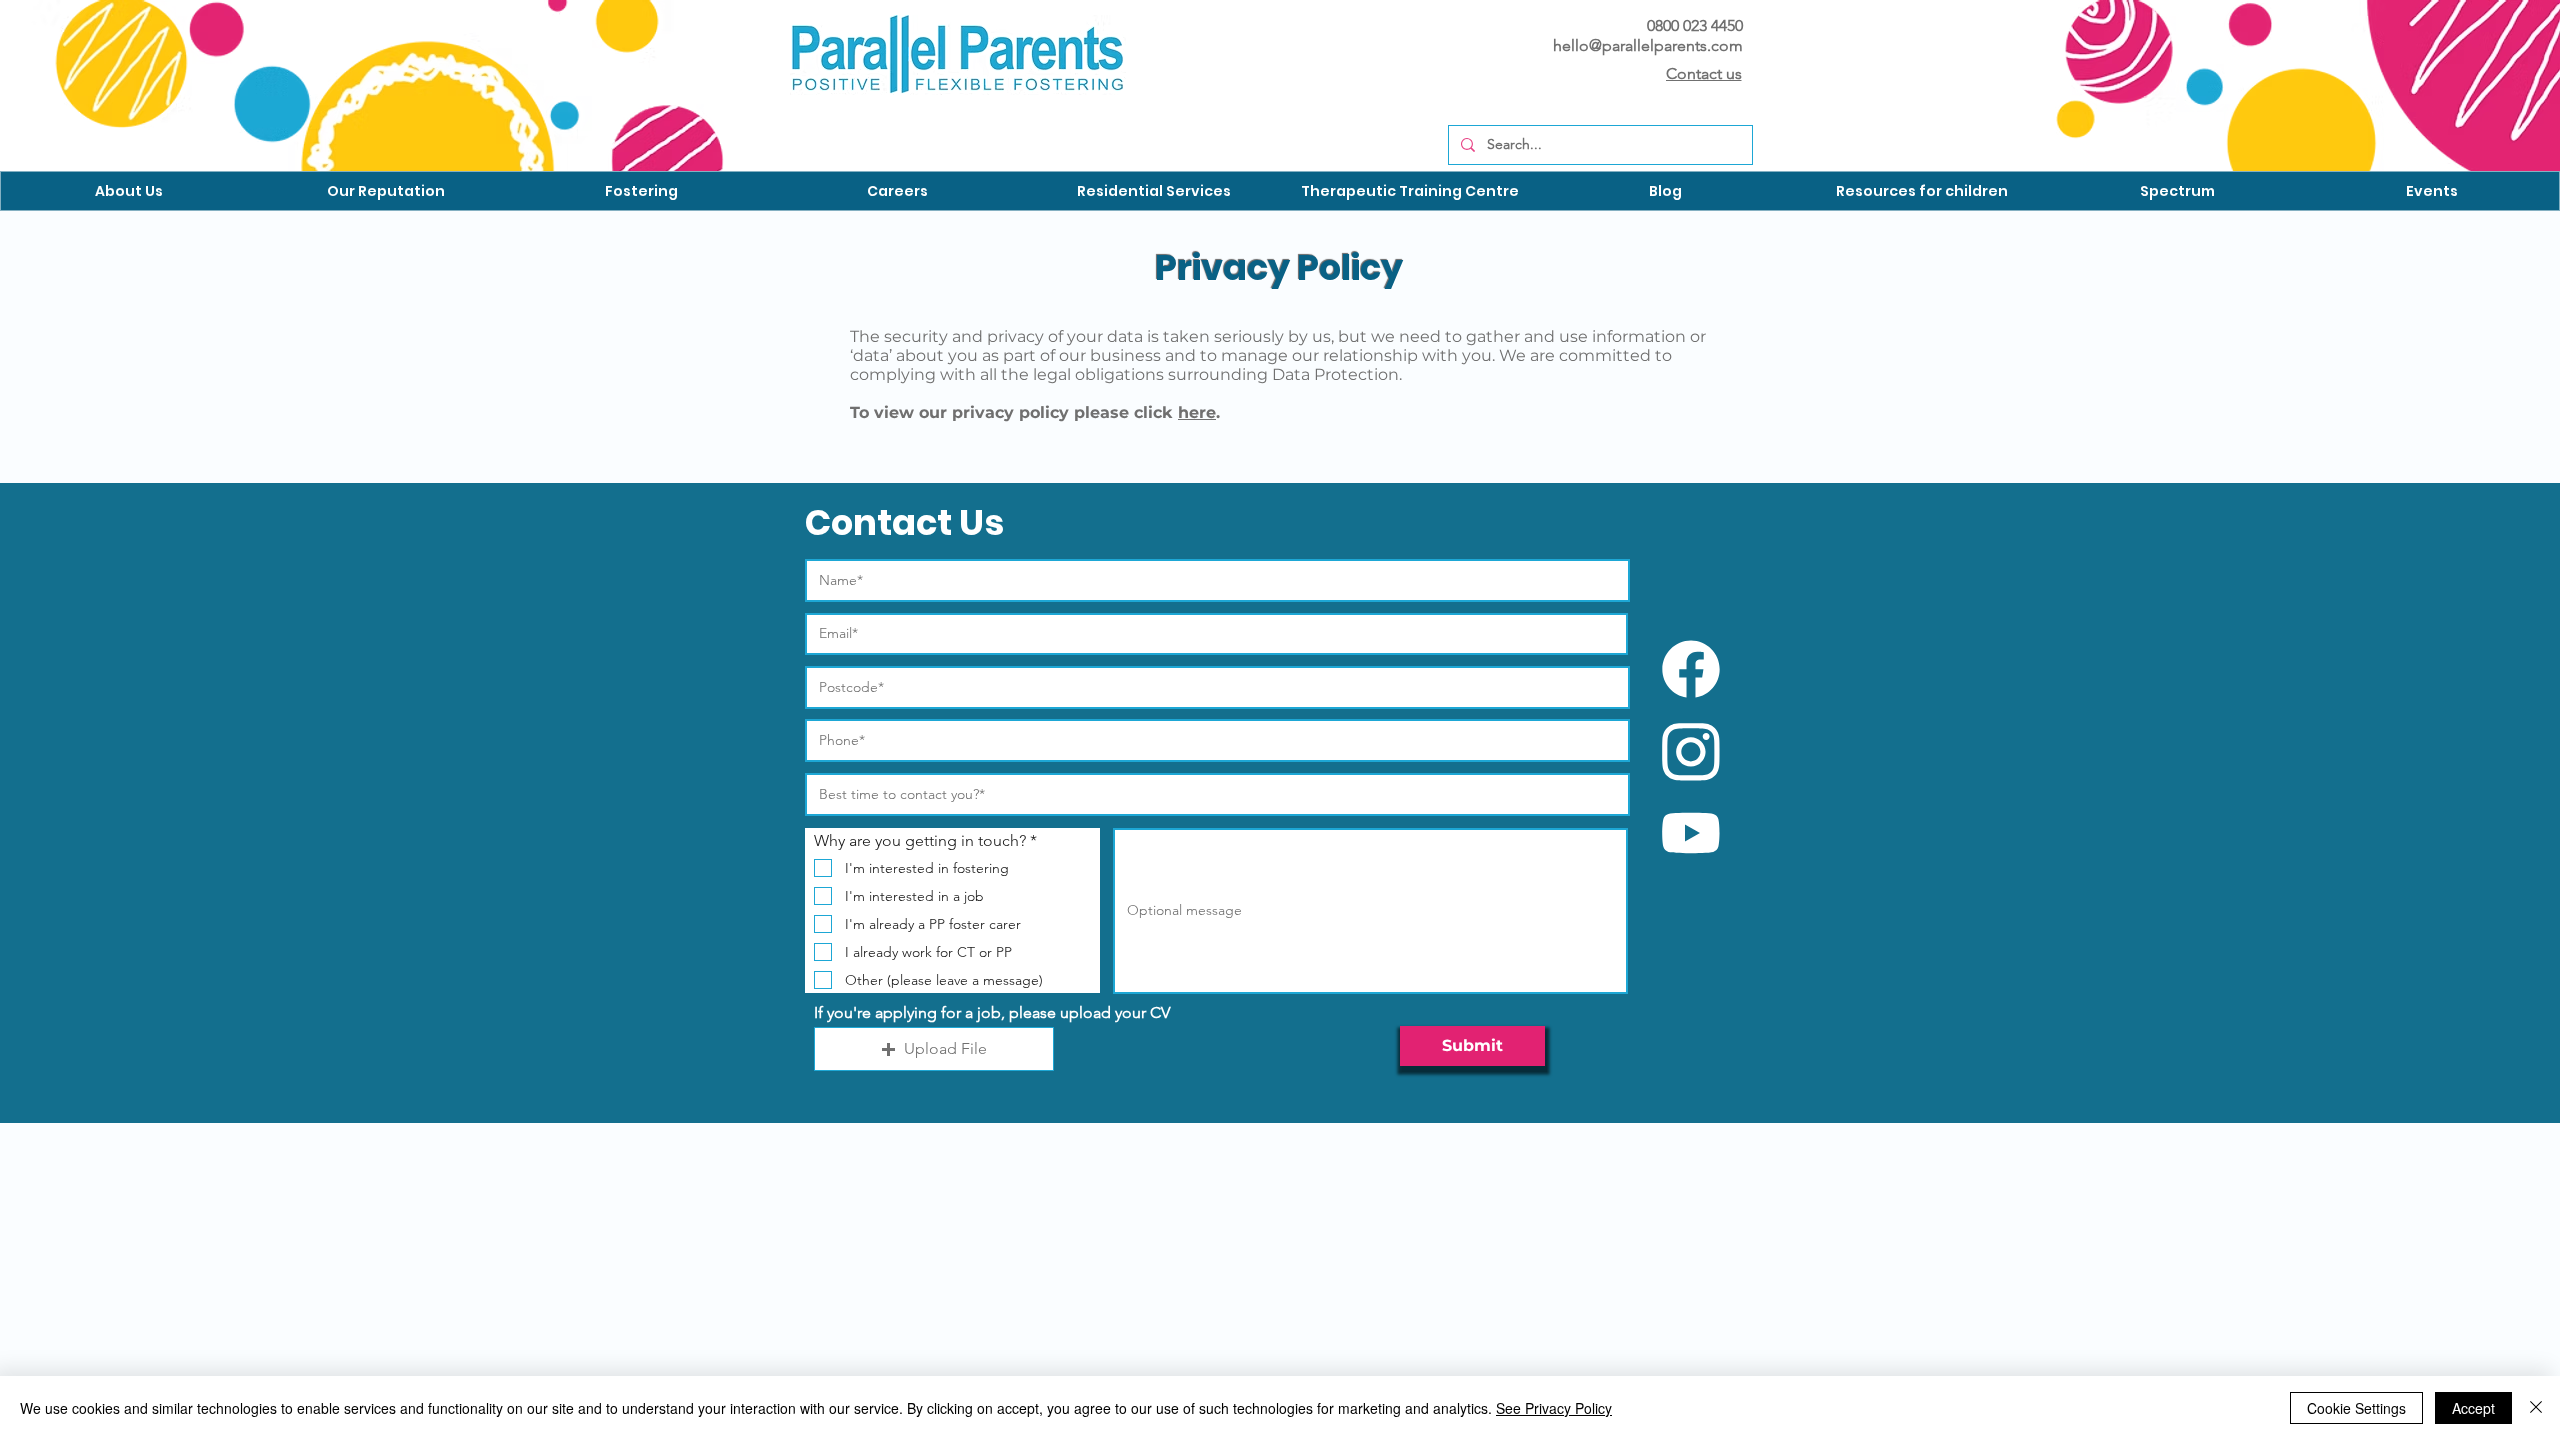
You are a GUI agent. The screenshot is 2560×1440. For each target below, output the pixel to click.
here (1197, 412)
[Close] (2536, 1408)
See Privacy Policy (1554, 1408)
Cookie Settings (2356, 1408)
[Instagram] (1691, 752)
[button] (129, 191)
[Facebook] (1691, 669)
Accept (2473, 1408)
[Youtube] (1691, 833)
